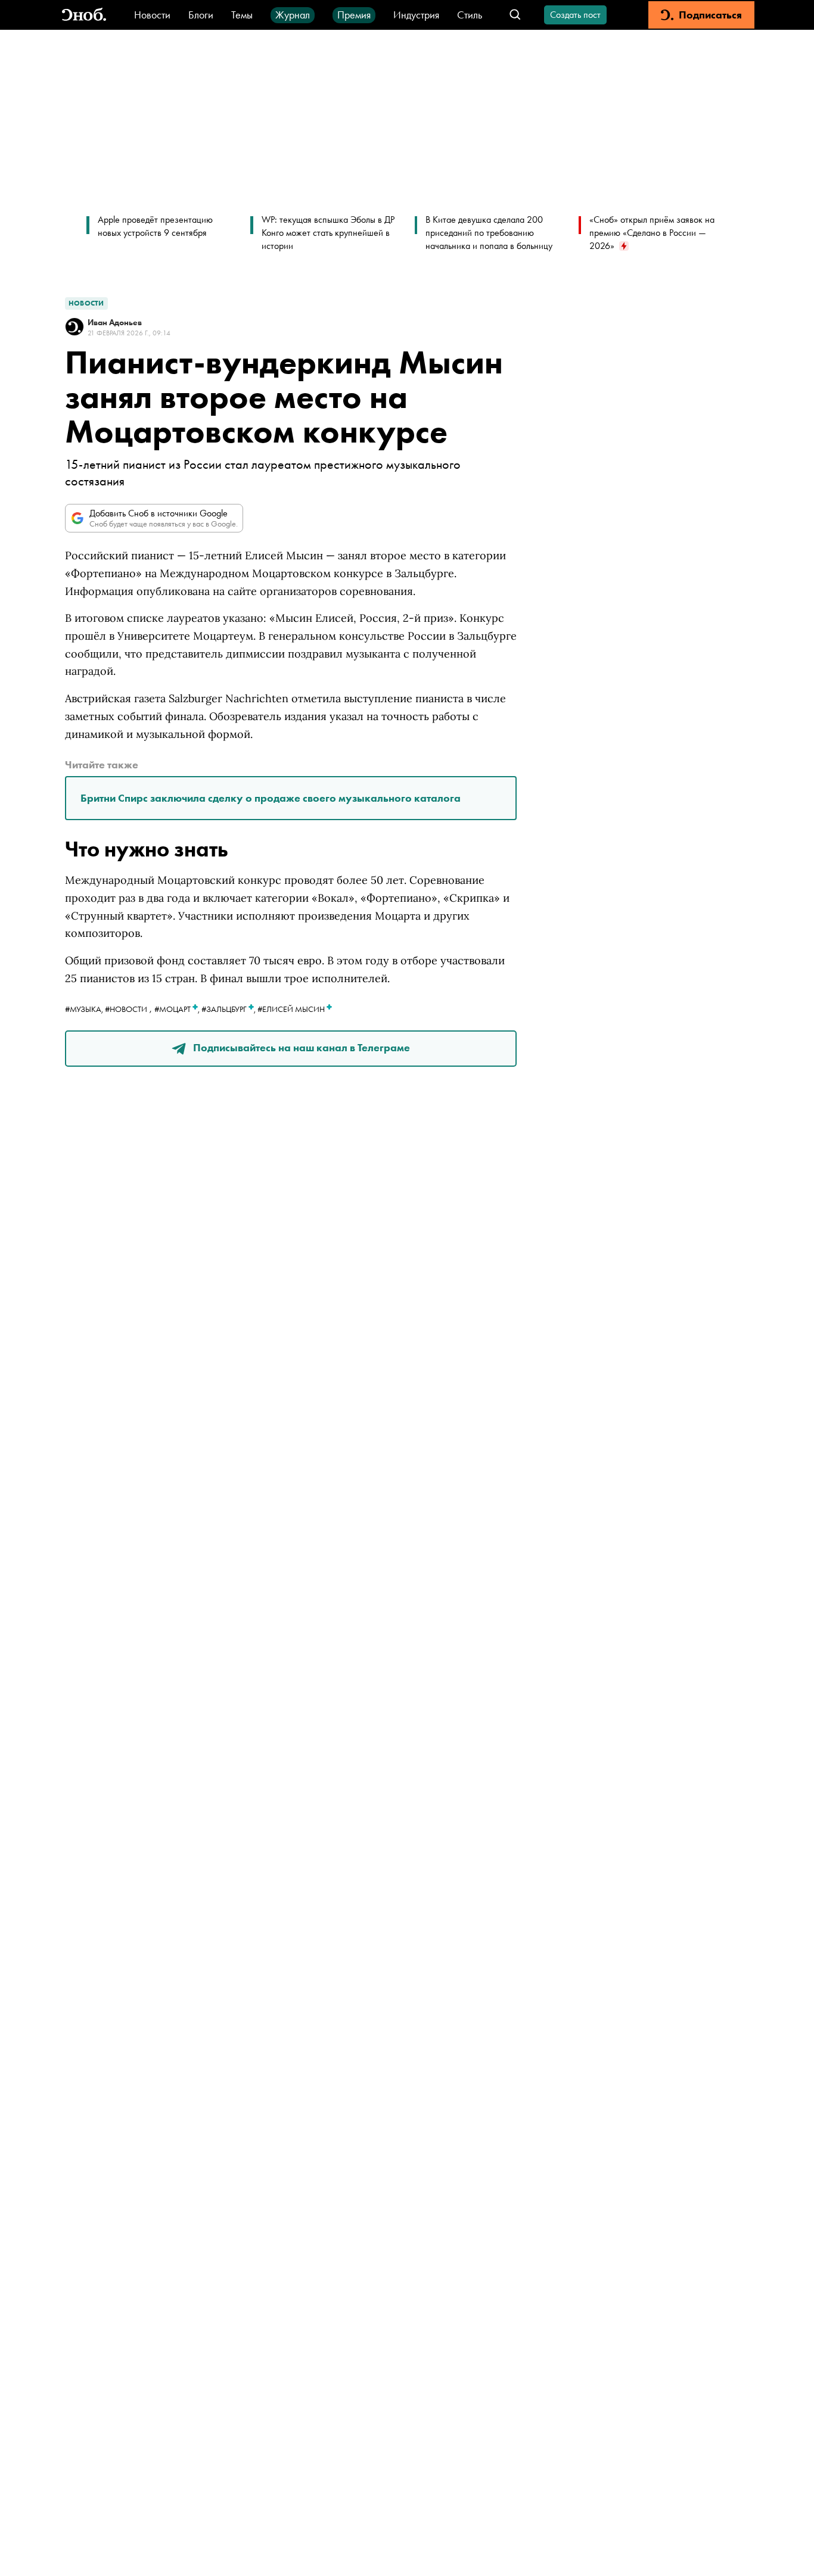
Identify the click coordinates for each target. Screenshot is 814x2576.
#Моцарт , (178, 1009)
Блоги (201, 15)
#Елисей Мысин (292, 1009)
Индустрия (416, 15)
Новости (152, 15)
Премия (354, 15)
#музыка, (85, 1009)
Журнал (293, 15)
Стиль (470, 15)
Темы (242, 15)
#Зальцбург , (229, 1009)
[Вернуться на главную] (84, 15)
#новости (126, 1009)
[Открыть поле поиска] (515, 15)
